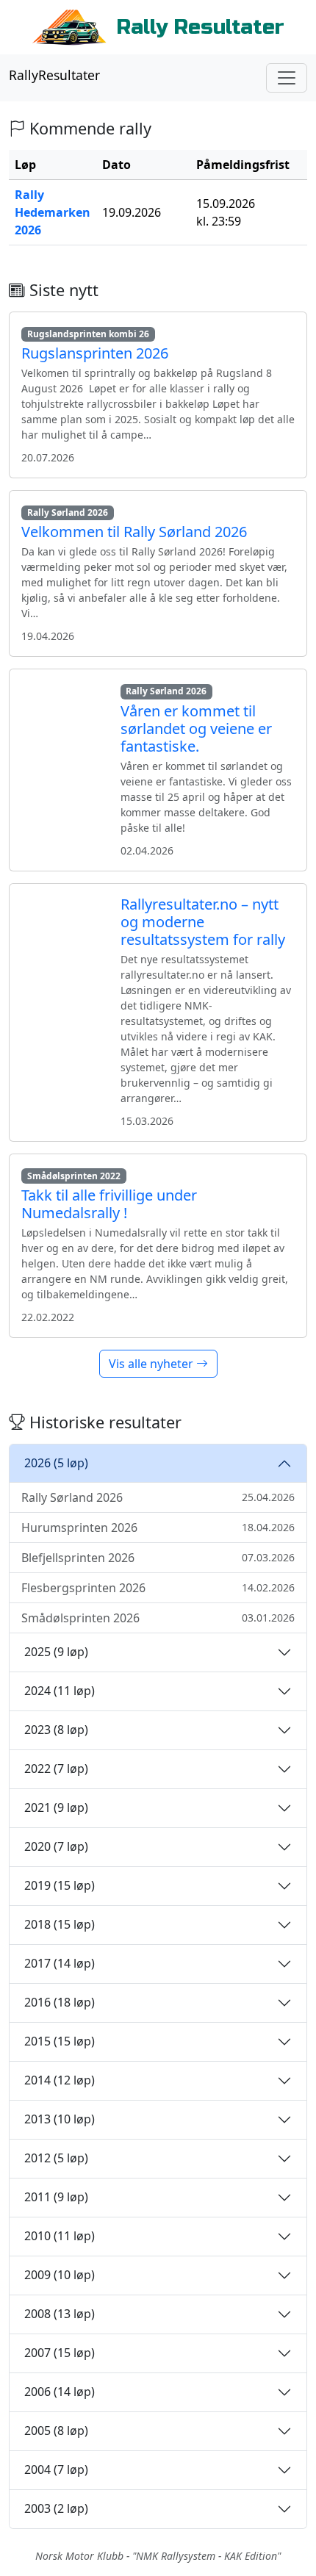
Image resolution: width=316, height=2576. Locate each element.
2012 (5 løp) (56, 2158)
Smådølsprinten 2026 (158, 1618)
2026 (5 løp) (56, 1463)
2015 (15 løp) (60, 2041)
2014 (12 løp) (60, 2080)
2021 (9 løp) (56, 1807)
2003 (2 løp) (56, 2508)
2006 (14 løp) (60, 2392)
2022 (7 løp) (56, 1769)
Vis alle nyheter (152, 1364)
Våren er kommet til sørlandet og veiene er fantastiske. (196, 728)
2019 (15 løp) (60, 1885)
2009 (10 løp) (60, 2275)
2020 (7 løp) (56, 1846)
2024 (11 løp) (60, 1691)
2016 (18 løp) (60, 2002)
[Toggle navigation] (287, 78)
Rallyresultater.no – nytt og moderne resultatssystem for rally (203, 922)
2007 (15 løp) (60, 2353)
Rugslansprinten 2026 (95, 353)
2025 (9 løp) (56, 1652)
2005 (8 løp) (56, 2431)
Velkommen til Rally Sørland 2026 (134, 532)
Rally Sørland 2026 (158, 1497)
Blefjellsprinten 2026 (158, 1558)
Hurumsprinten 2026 (158, 1528)
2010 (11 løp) (60, 2236)
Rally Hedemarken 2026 (53, 212)
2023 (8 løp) (56, 1730)
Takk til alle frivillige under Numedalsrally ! (109, 1204)
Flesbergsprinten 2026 (158, 1588)
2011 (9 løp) (56, 2197)
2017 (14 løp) (60, 1963)
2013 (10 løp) (60, 2119)
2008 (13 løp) (60, 2314)
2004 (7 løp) (56, 2469)
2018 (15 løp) (60, 1924)
